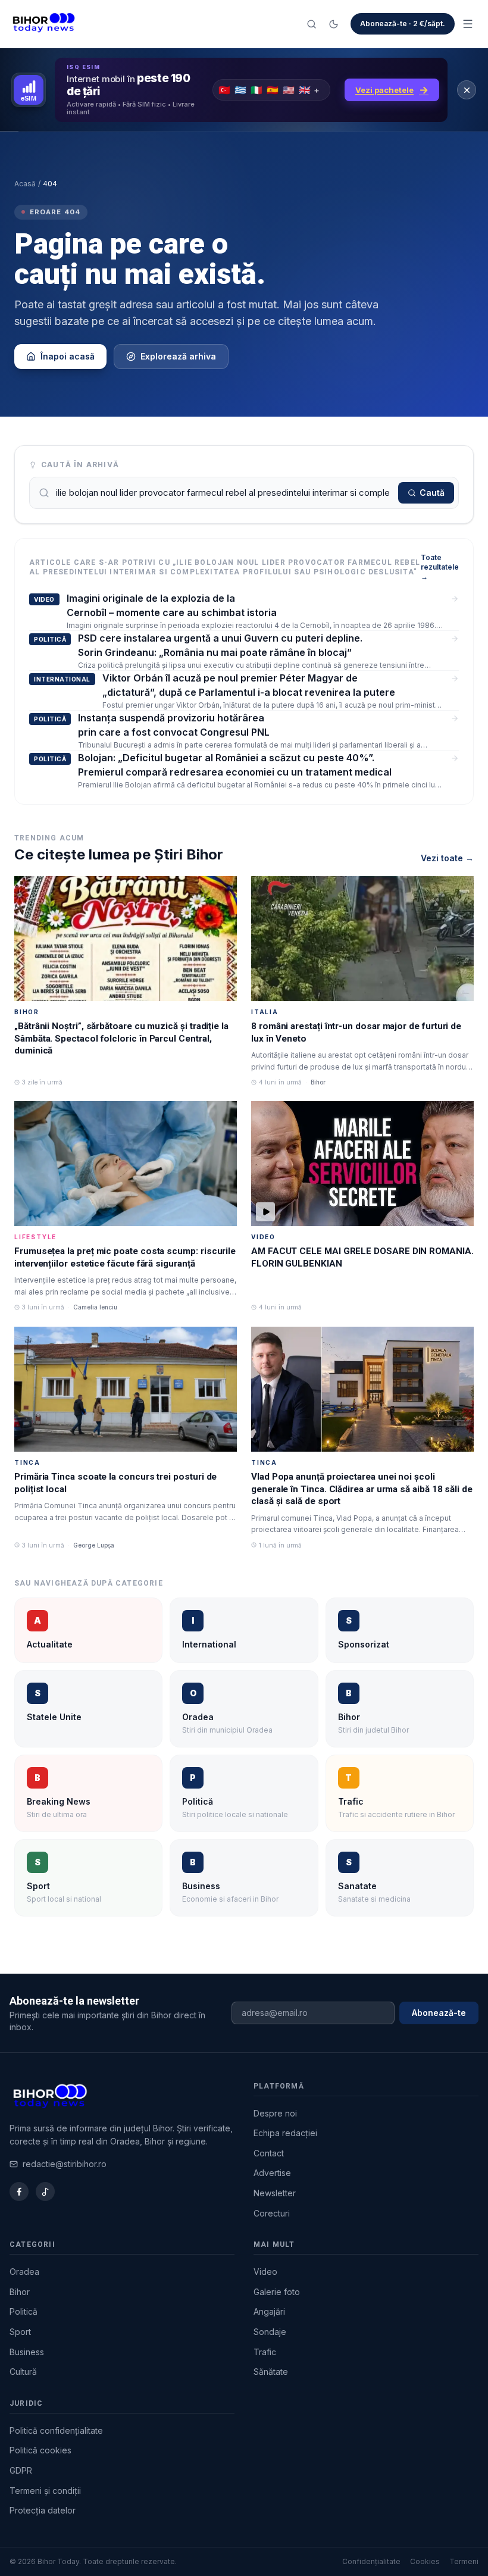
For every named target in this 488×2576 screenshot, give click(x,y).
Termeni (464, 2561)
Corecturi (272, 2213)
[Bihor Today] (44, 24)
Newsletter (275, 2193)
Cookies (425, 2561)
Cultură (23, 2372)
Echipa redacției (285, 2133)
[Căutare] (312, 24)
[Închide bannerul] (467, 90)
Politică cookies (40, 2450)
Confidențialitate (371, 2561)
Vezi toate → (447, 858)
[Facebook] (19, 2192)
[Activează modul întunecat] (334, 24)
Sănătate (271, 2372)
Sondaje (270, 2332)
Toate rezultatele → (440, 567)
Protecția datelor (43, 2510)
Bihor (20, 2292)
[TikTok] (45, 2192)
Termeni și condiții (45, 2491)
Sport (20, 2332)
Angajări (269, 2311)
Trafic (265, 2352)
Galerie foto (277, 2292)
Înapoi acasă (68, 356)
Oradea (24, 2272)
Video (265, 2272)
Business (27, 2352)
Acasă (25, 184)
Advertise (272, 2173)
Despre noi (275, 2113)
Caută (432, 493)
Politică (24, 2311)
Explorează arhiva (178, 356)
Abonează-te (439, 2013)
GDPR (21, 2470)
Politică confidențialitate (56, 2430)
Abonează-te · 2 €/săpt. (403, 24)
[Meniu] (468, 24)
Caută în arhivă (80, 465)
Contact (269, 2153)
